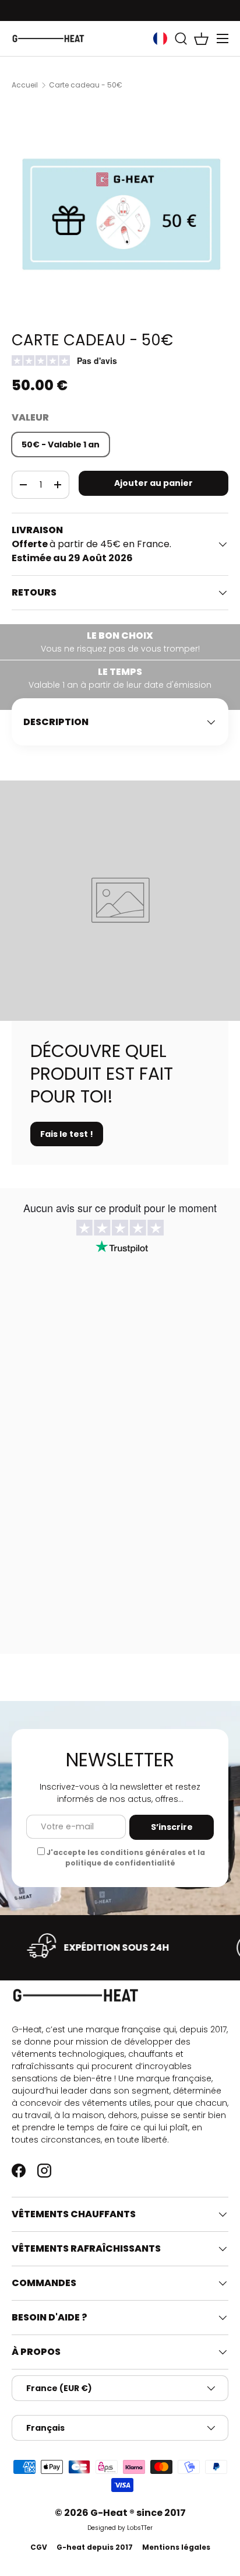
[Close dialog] (234, 1203)
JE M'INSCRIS (180, 1317)
